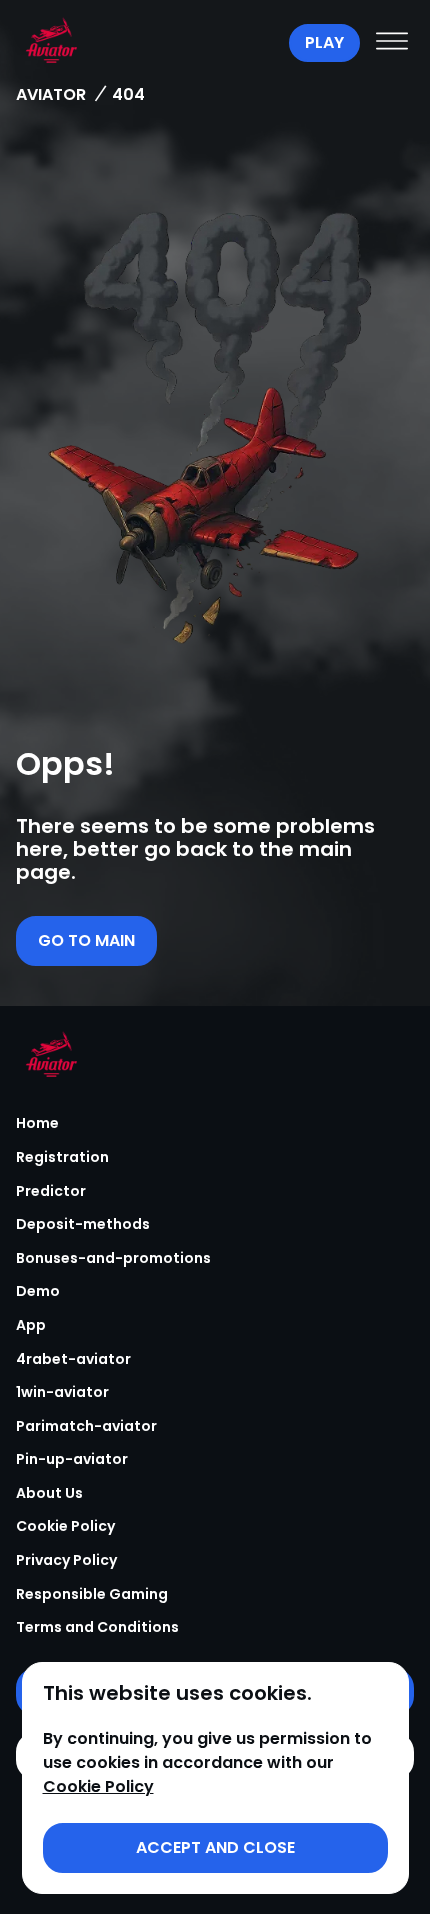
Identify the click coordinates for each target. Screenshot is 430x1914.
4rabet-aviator (73, 1359)
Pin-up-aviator (72, 1459)
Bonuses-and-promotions (113, 1258)
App (31, 1325)
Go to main (86, 940)
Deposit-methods (83, 1224)
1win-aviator (62, 1392)
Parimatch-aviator (86, 1426)
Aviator (51, 94)
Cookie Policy (65, 1526)
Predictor (51, 1191)
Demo (38, 1291)
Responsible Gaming (92, 1594)
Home (37, 1123)
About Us (49, 1493)
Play (324, 42)
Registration (62, 1157)
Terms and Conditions (97, 1627)
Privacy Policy (66, 1560)
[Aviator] (147, 43)
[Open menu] (392, 43)
